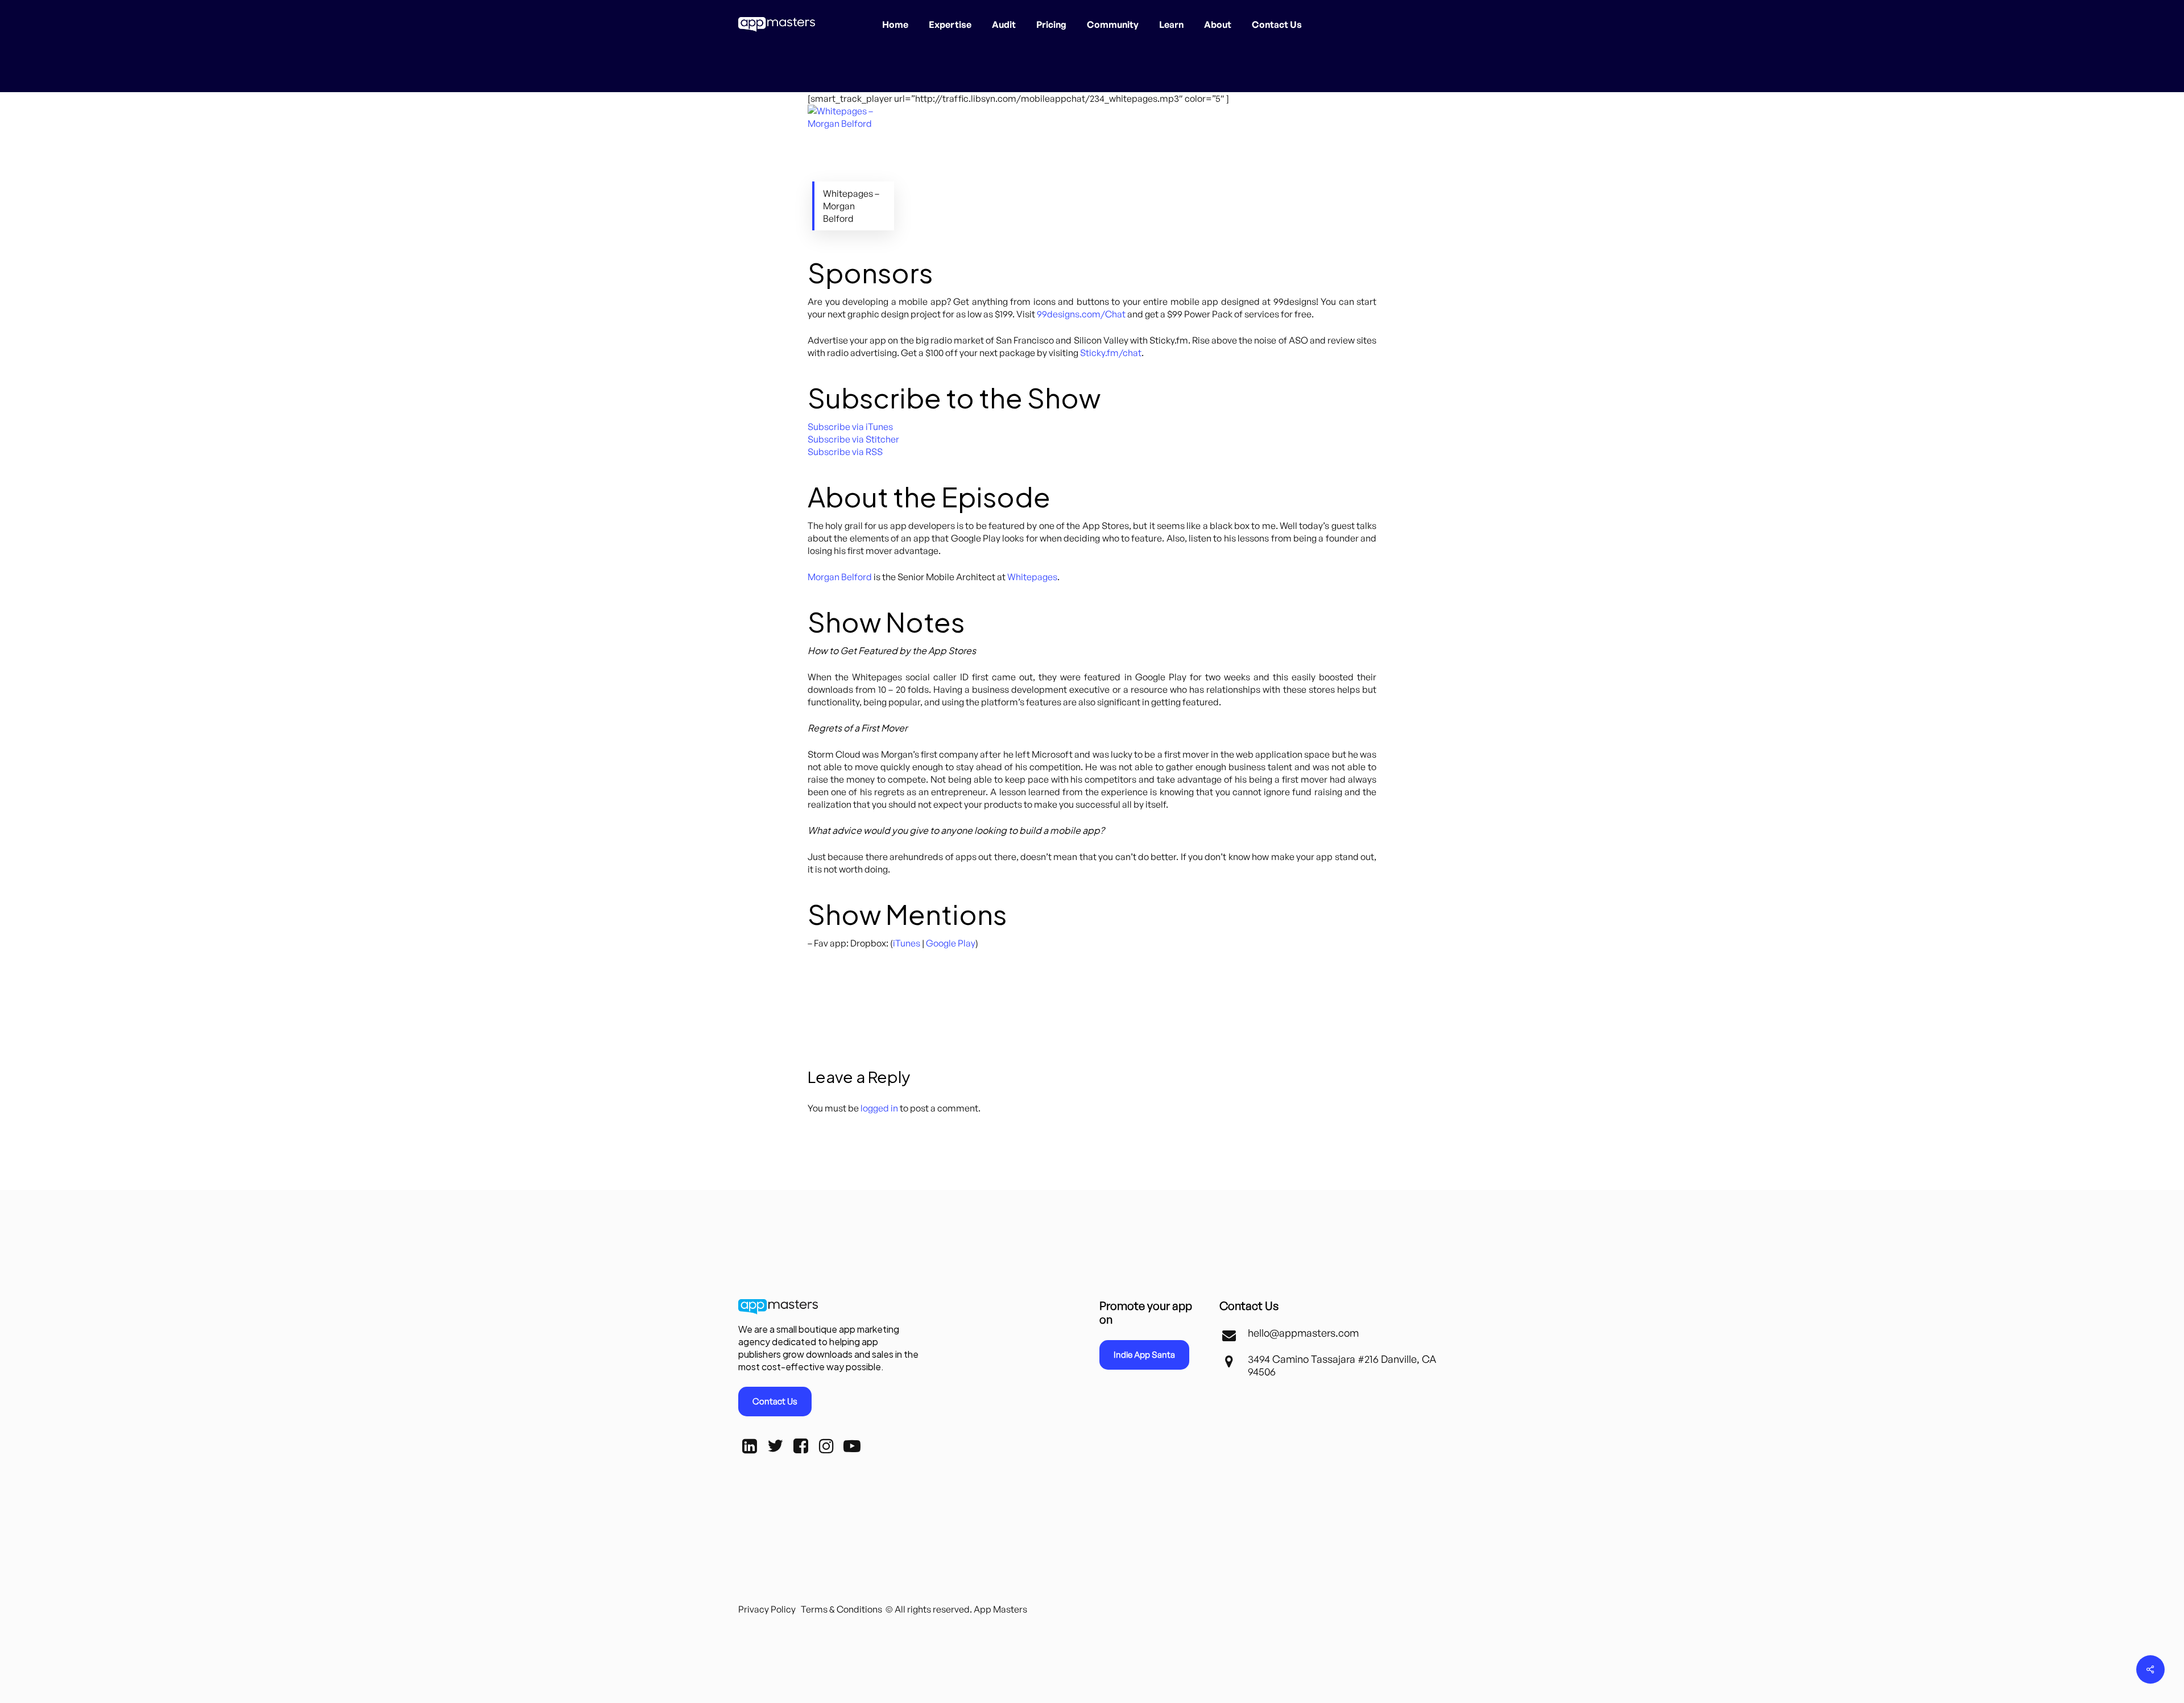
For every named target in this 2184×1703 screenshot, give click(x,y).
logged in (879, 1108)
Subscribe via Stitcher (853, 439)
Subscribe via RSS (845, 452)
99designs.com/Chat (1081, 314)
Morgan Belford (840, 577)
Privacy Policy (767, 1609)
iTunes (907, 943)
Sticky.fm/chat (1111, 353)
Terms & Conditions (841, 1609)
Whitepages (1032, 577)
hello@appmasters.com (1303, 1333)
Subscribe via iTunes (850, 427)
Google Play (951, 943)
